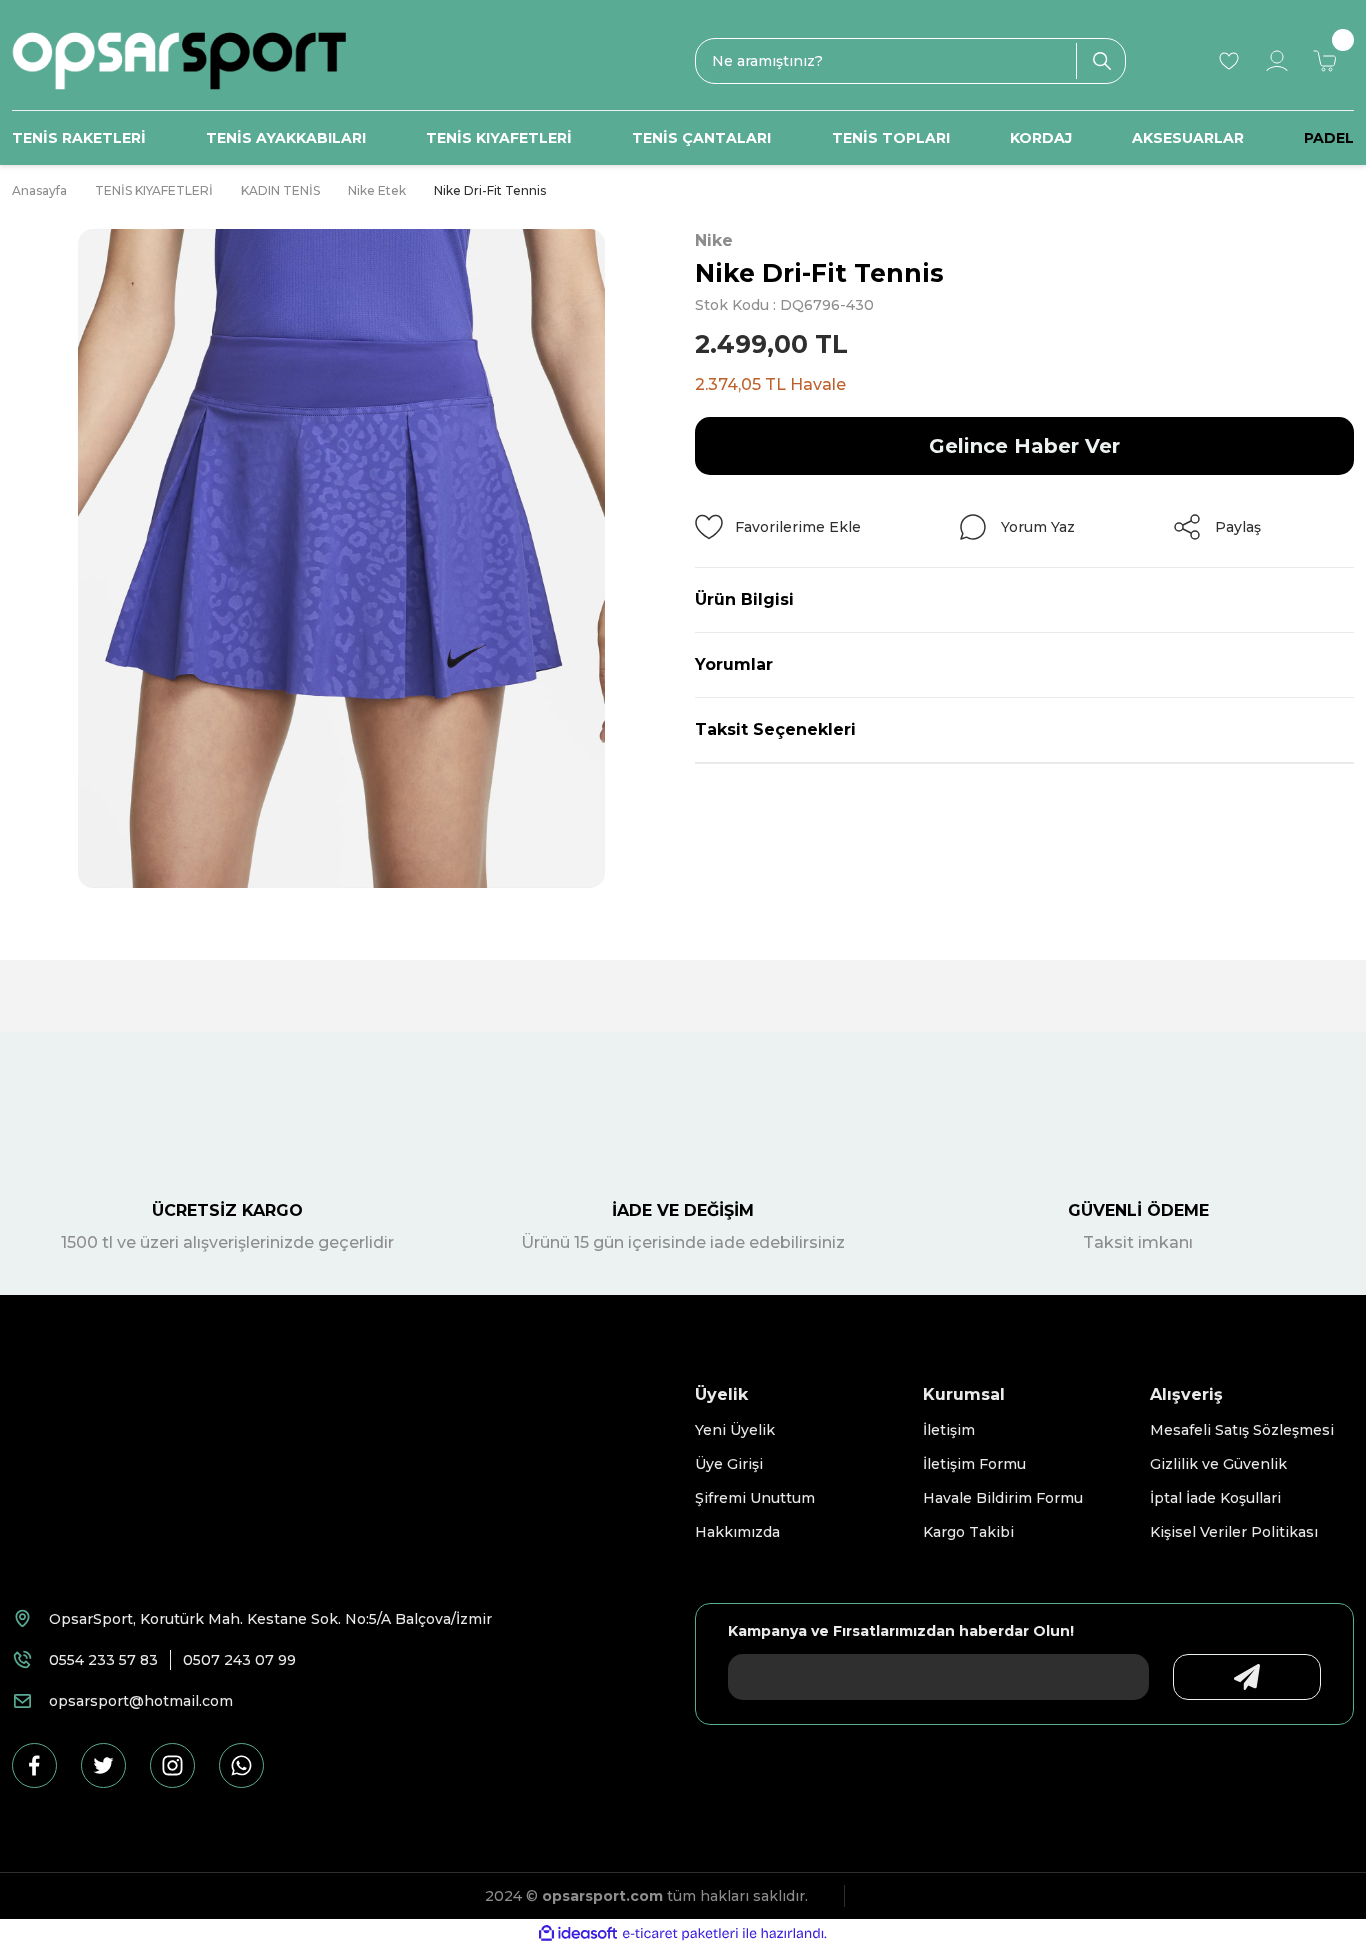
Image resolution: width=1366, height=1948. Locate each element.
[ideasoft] (578, 1933)
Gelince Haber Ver (1024, 446)
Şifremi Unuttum (755, 1498)
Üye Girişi (729, 1464)
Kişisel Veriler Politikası (1234, 1532)
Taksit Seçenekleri (775, 729)
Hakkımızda (737, 1532)
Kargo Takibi (968, 1532)
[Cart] (1325, 61)
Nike (714, 240)
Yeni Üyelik (735, 1430)
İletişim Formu (974, 1464)
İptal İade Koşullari (1215, 1498)
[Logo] (179, 61)
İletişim (949, 1430)
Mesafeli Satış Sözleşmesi (1242, 1430)
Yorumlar (734, 664)
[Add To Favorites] (778, 527)
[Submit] (1247, 1677)
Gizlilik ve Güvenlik (1218, 1464)
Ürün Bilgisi (744, 599)
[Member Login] (1277, 61)
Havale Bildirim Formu (1003, 1498)
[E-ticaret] (680, 1934)
